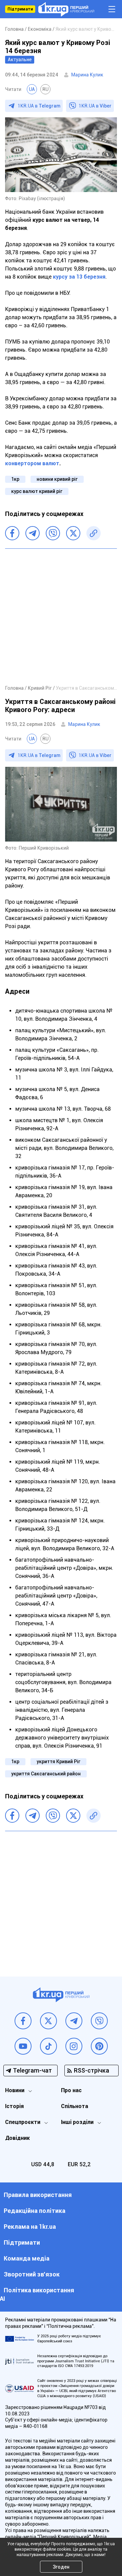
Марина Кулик (87, 75)
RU (45, 89)
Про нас (71, 2090)
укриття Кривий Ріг (58, 1762)
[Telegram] (33, 533)
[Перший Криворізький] (66, 9)
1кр (15, 479)
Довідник (17, 2138)
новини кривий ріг (57, 479)
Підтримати (20, 9)
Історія (14, 2106)
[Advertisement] (61, 616)
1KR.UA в (39, 106)
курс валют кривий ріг (37, 491)
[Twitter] (73, 533)
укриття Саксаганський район (46, 1774)
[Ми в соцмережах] (23, 2021)
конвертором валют (32, 463)
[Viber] (53, 533)
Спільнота (75, 2106)
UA (32, 89)
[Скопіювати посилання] (94, 533)
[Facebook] (12, 533)
